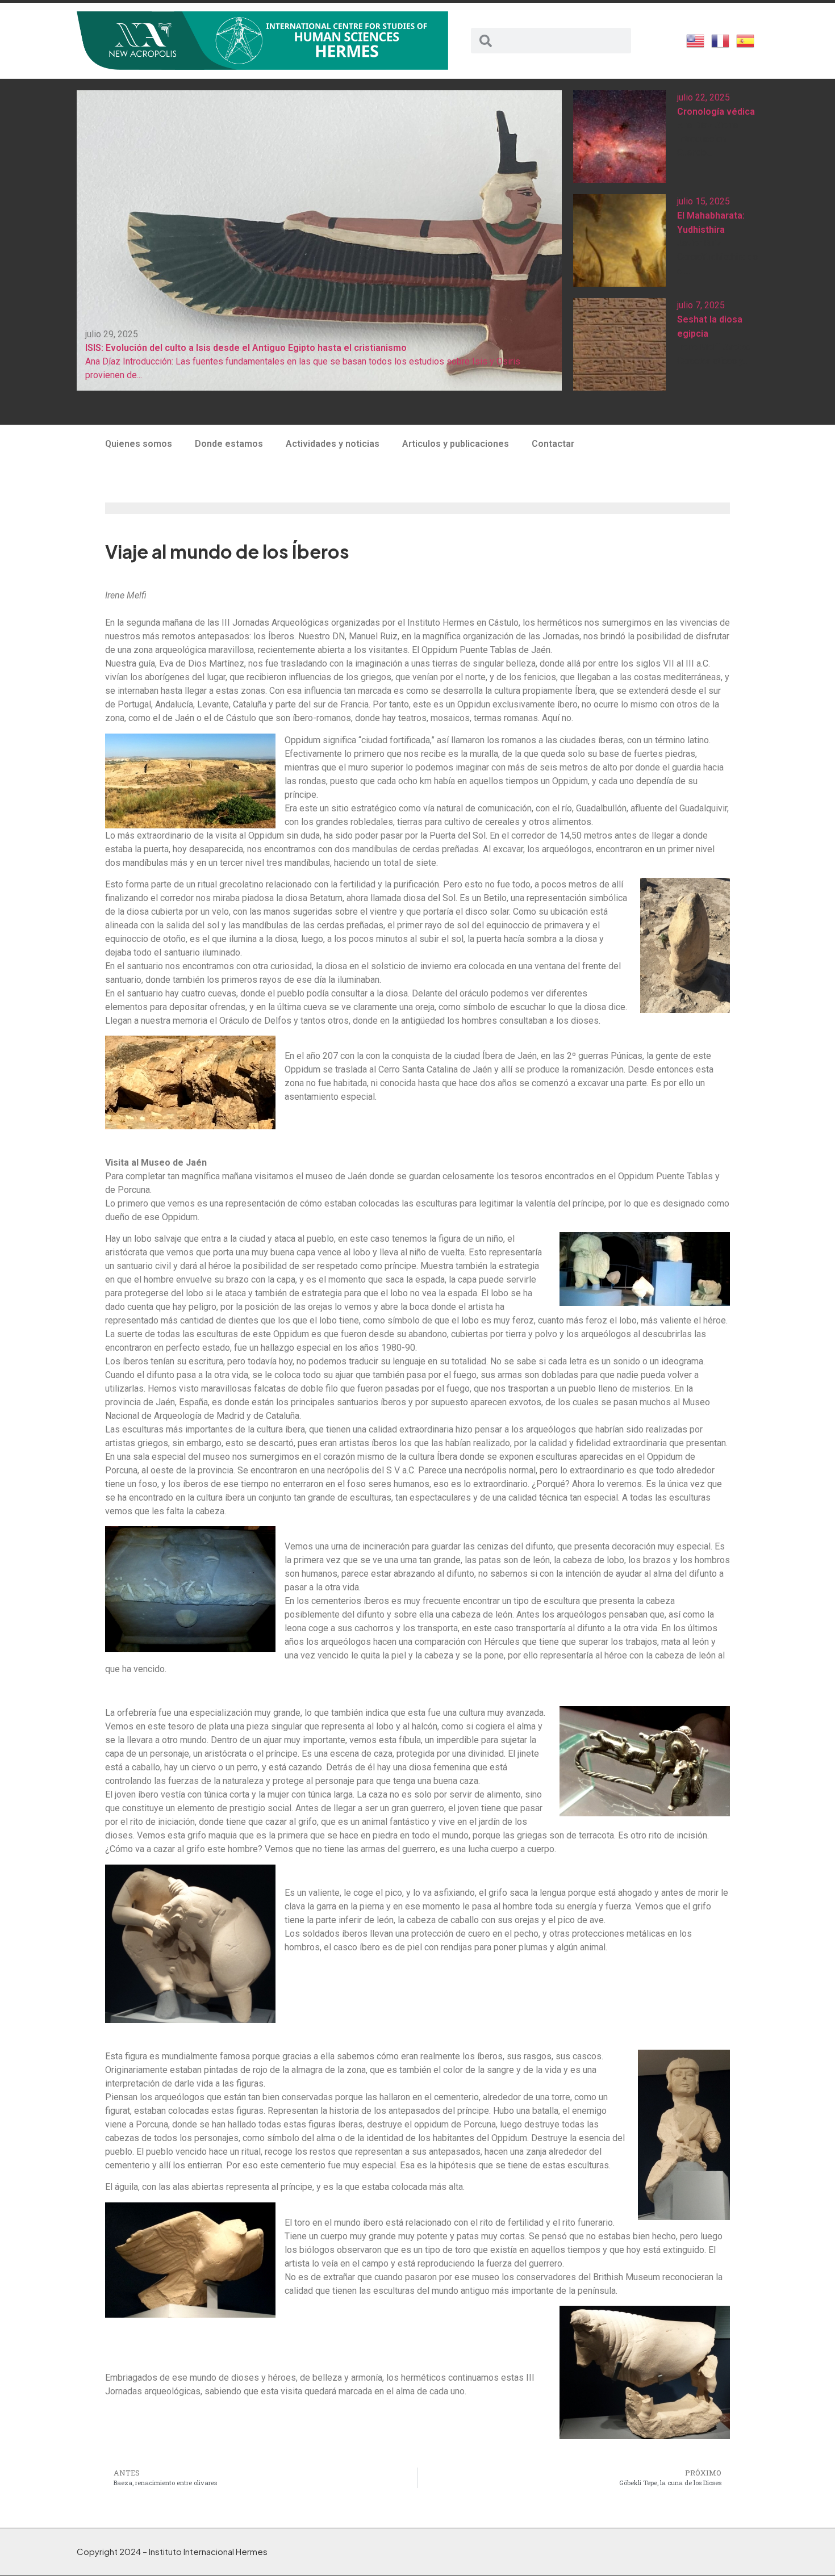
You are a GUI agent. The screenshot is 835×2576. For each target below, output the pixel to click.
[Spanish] (746, 40)
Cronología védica (716, 112)
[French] (721, 40)
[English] (696, 40)
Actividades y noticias (333, 444)
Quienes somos (139, 444)
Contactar (553, 444)
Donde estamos (229, 444)
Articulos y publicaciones (456, 444)
